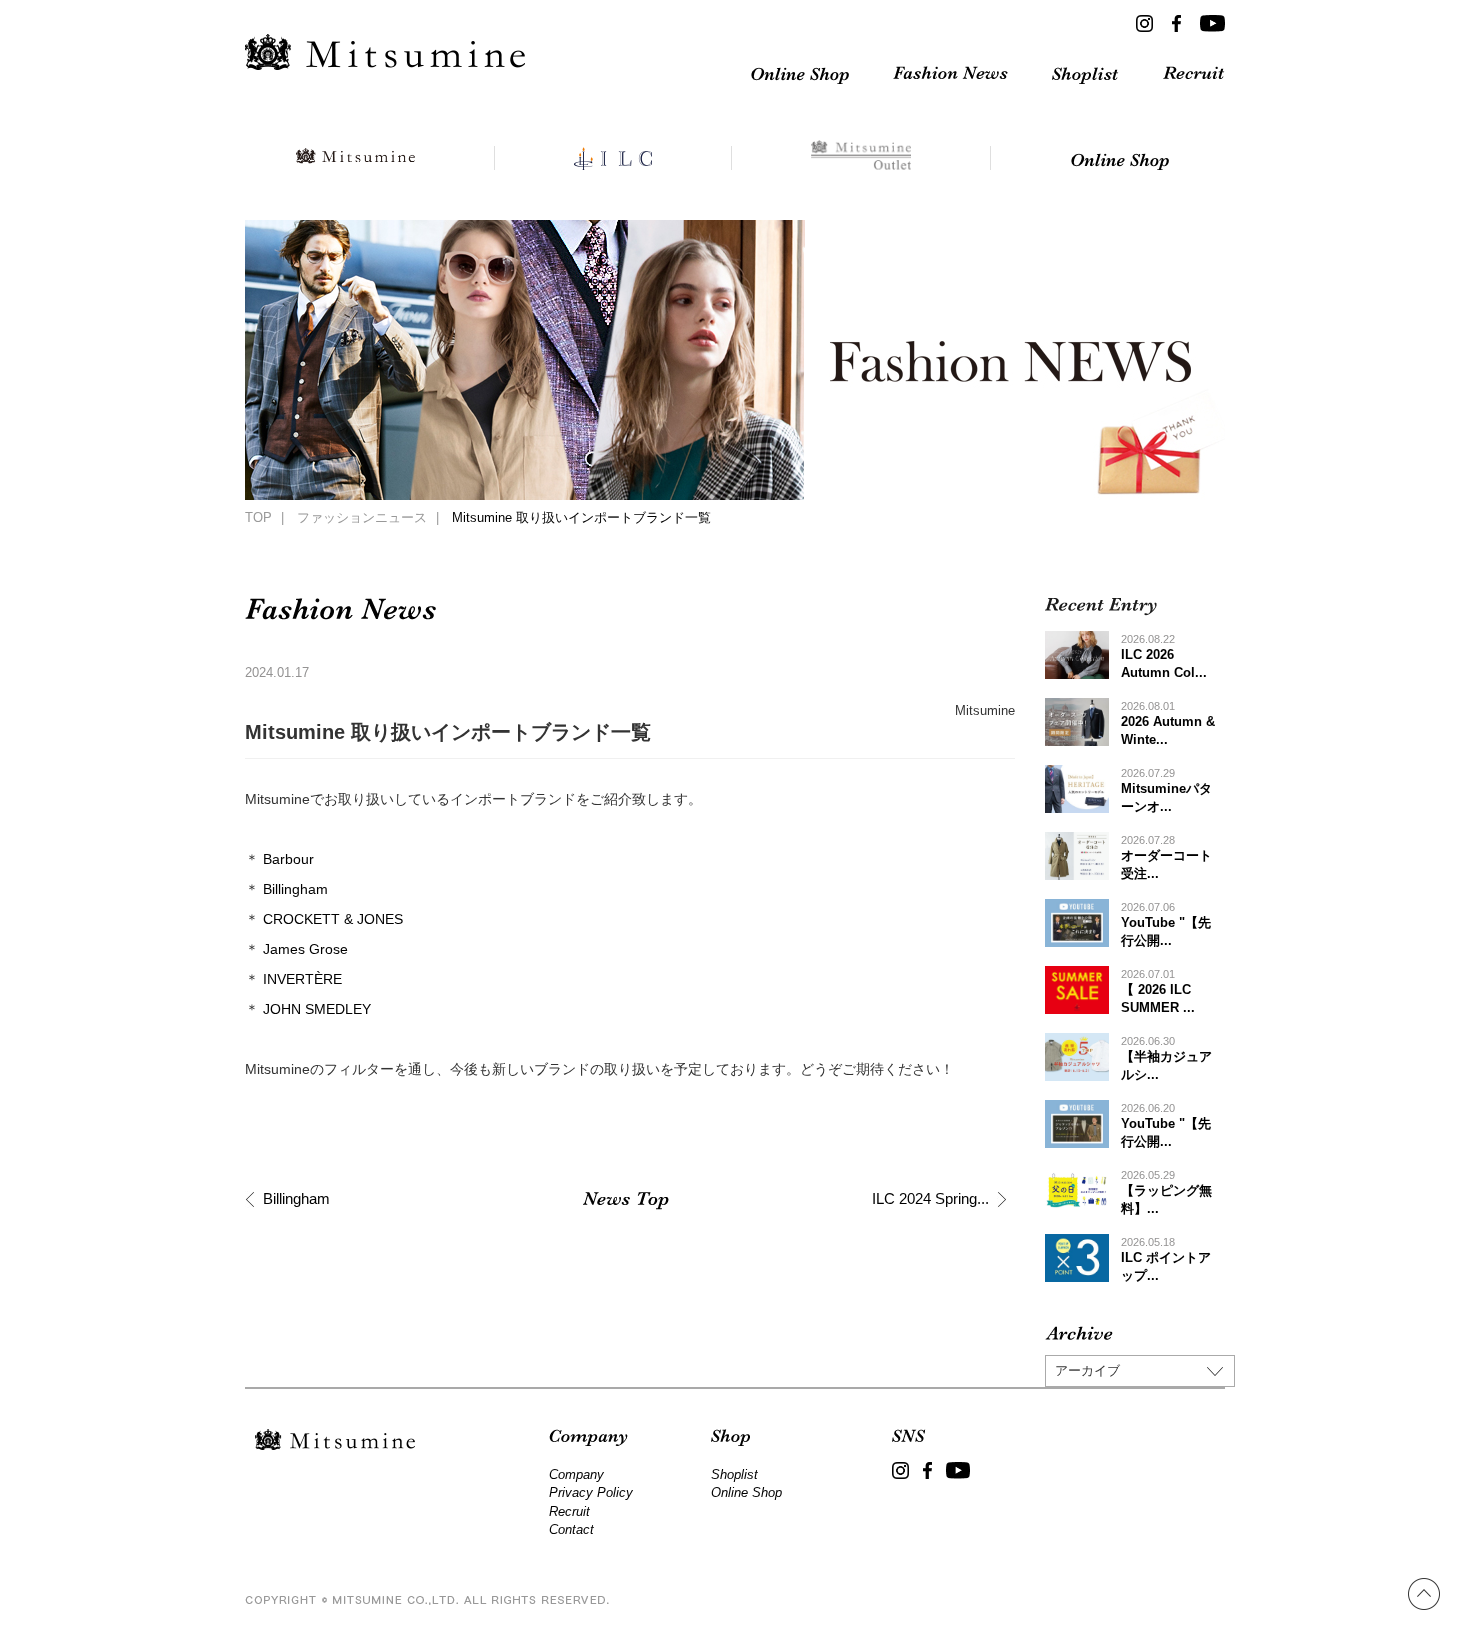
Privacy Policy (591, 1492)
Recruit (569, 1511)
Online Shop (746, 1492)
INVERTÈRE (302, 979)
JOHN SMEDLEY (317, 1009)
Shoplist (734, 1474)
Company (576, 1474)
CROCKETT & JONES (333, 919)
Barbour (288, 859)
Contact (571, 1529)
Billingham (295, 889)
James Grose (305, 949)
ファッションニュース (362, 518)
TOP (258, 518)
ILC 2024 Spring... (930, 1199)
